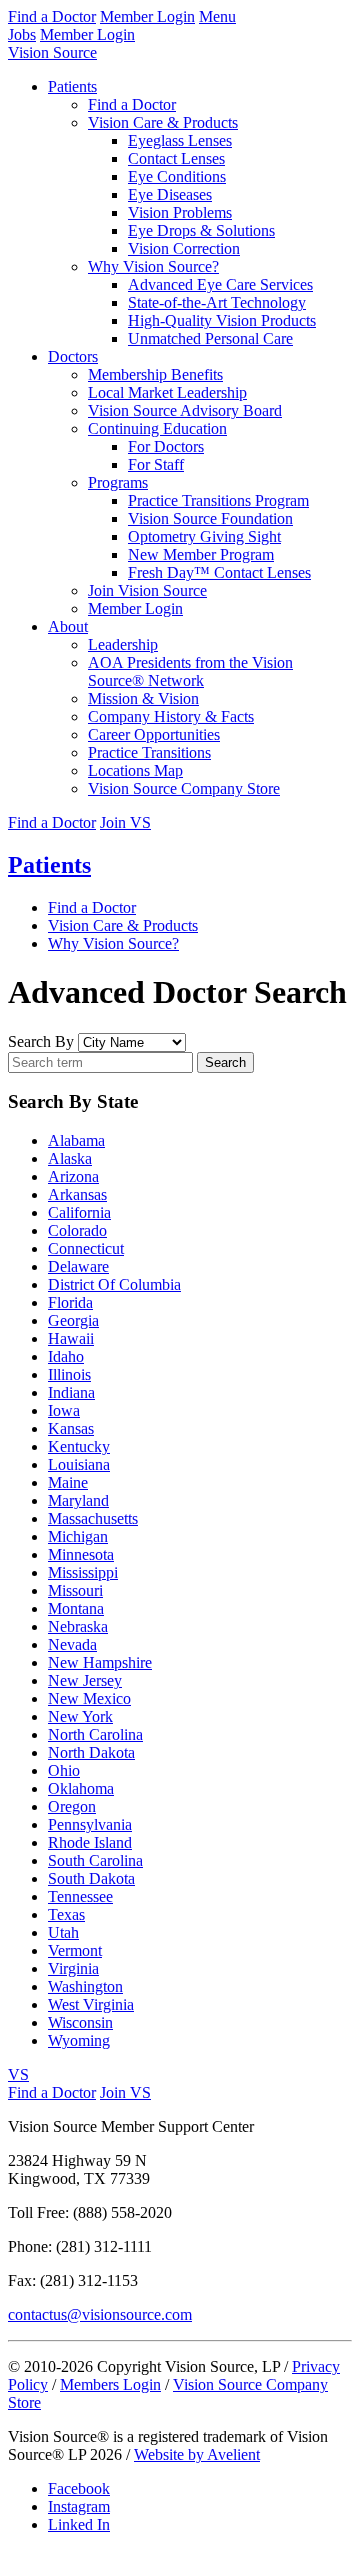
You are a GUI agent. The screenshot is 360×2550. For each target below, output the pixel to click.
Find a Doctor (52, 16)
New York (80, 1716)
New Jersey (85, 1680)
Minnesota (81, 1554)
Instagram (79, 2506)
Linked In (79, 2524)
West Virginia (91, 2004)
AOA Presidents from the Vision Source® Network (190, 671)
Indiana (71, 1392)
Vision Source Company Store (184, 788)
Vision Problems (180, 212)
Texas (66, 1914)
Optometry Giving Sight (204, 536)
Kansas (71, 1428)
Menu (217, 16)
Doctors (73, 356)
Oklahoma (81, 1788)
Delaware (78, 1266)
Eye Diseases (170, 194)
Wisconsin (80, 2022)
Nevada (72, 1644)
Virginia (73, 1968)
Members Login (110, 2384)
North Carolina (95, 1734)
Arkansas (77, 1194)
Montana (76, 1608)
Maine (68, 1482)
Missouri (75, 1590)
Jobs (22, 34)
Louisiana (79, 1464)
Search (225, 1062)
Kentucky (79, 1446)
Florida (70, 1302)
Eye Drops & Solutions (201, 230)
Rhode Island (90, 1842)
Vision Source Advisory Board (185, 410)
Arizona (73, 1176)
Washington (85, 1986)
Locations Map (135, 770)
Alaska (70, 1158)
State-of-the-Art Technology (217, 302)
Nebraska (78, 1626)
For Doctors (166, 446)
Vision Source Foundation (210, 518)
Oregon (72, 1806)
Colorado (77, 1230)
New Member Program (201, 554)
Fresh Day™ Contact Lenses (219, 572)
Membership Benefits (155, 374)
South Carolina (95, 1860)
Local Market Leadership (167, 392)
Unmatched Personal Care (210, 338)
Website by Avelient (197, 2454)
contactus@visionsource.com (100, 2314)
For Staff (156, 464)
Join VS (125, 822)
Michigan (78, 1536)
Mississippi (83, 1572)
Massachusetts (93, 1518)
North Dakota (91, 1752)
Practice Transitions (149, 752)
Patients (72, 86)
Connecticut (86, 1248)
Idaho (66, 1356)
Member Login (147, 16)
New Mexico (89, 1698)
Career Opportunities (154, 734)
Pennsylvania (90, 1824)
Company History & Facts (171, 716)
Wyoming (79, 2040)
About (68, 626)
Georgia (73, 1320)
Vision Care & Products (163, 122)
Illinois (69, 1374)
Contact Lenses (176, 158)
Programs (118, 482)
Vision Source (52, 52)
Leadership (123, 644)
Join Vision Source (147, 590)
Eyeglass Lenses (180, 140)
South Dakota (91, 1878)
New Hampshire (100, 1662)
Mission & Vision (143, 698)
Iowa (64, 1410)
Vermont (75, 1950)
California (79, 1212)
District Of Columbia (114, 1284)
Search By (41, 1041)
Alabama (76, 1140)
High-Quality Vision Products (222, 320)
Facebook (79, 2488)
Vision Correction (184, 248)
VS (18, 2074)
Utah (63, 1932)
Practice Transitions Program (218, 500)
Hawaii (71, 1338)
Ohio (64, 1770)
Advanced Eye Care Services (220, 284)
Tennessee (80, 1896)
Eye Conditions (177, 176)
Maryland (78, 1500)
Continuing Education (157, 428)
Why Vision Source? (153, 266)
